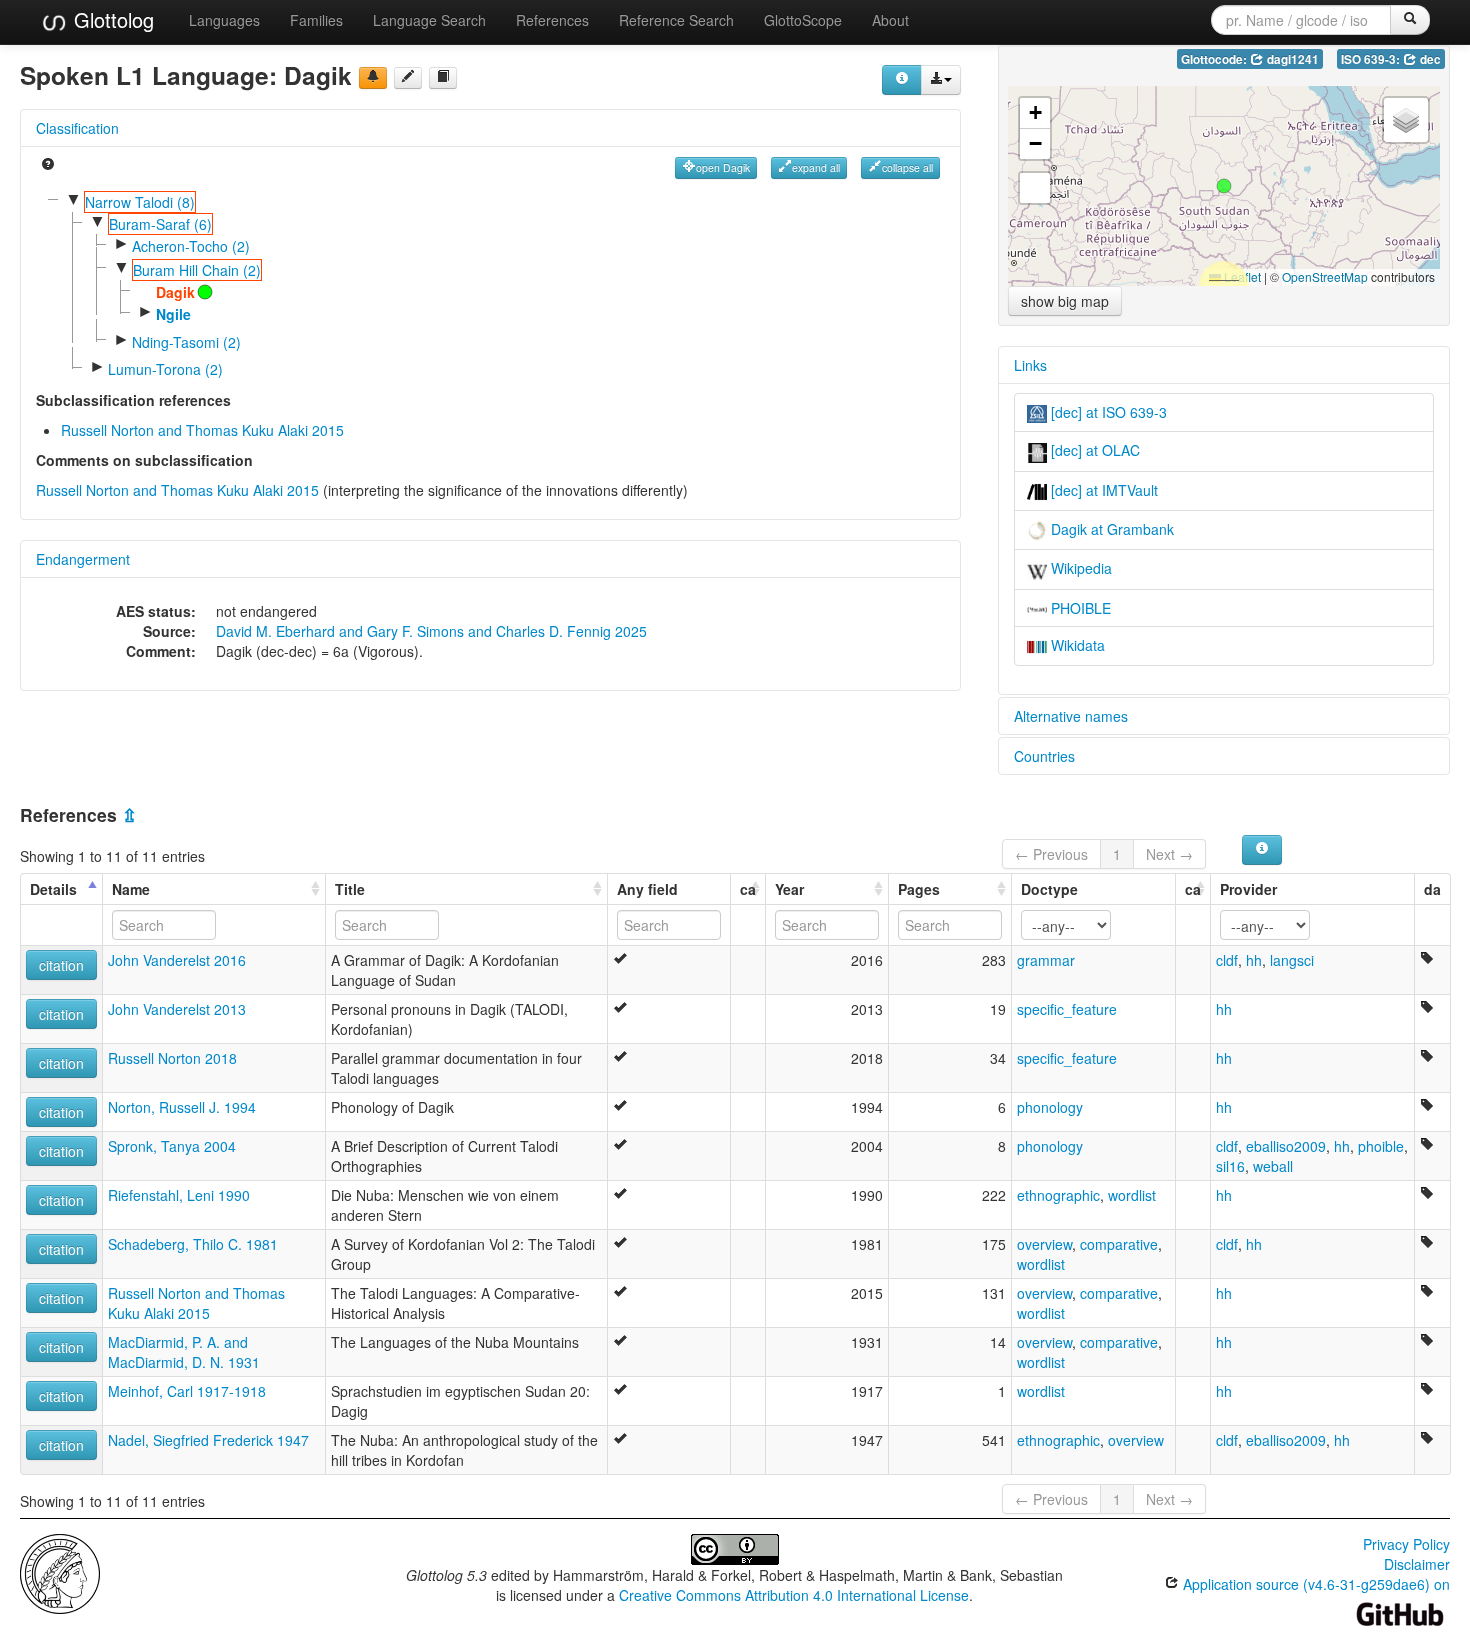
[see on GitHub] (408, 78)
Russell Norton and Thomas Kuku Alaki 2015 (202, 430)
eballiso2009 (1286, 1146)
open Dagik (723, 167)
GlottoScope (803, 20)
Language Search (429, 20)
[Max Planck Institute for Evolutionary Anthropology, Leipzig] (60, 1572)
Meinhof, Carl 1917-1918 (187, 1391)
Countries (1044, 756)
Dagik (175, 292)
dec (1429, 59)
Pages (919, 889)
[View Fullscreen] (1035, 188)
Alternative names (1071, 716)
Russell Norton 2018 (172, 1058)
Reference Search (676, 20)
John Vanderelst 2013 (177, 1009)
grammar (1046, 960)
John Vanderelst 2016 (177, 960)
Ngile (173, 314)
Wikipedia (1079, 568)
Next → (1169, 854)
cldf (1227, 960)
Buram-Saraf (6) (160, 224)
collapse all (907, 167)
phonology (1050, 1107)
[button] (1224, 186)
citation (61, 965)
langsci (1292, 960)
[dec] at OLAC (1093, 450)
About (890, 20)
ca (748, 889)
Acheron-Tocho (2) (191, 246)
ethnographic (1058, 1195)
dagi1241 (1291, 59)
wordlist (1132, 1195)
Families (316, 20)
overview (1044, 1244)
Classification (77, 128)
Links (1030, 365)
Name (131, 889)
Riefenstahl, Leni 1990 (179, 1195)
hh (1254, 960)
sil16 (1230, 1166)
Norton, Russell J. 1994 (182, 1107)
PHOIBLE (1079, 608)
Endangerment (83, 559)
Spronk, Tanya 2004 (172, 1146)
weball (1273, 1166)
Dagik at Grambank (1110, 529)
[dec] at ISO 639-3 (1107, 412)
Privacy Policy (1406, 1544)
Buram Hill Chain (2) (197, 270)
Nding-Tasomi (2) (186, 342)
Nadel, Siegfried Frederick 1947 (208, 1440)
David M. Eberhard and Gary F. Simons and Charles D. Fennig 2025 (431, 631)
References (552, 20)
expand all (816, 167)
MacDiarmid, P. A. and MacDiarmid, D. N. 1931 (184, 1352)
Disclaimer (1417, 1564)
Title (350, 889)
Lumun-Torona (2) (165, 369)
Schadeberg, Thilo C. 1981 (193, 1244)
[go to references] (443, 78)
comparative (1119, 1244)
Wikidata (1076, 645)
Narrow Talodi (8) (140, 202)
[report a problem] (373, 78)
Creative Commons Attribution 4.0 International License (794, 1595)
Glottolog (111, 19)
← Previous (1051, 854)
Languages (224, 20)
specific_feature (1067, 1009)
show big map (1065, 301)
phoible (1381, 1146)
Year (789, 889)
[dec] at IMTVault (1102, 490)
